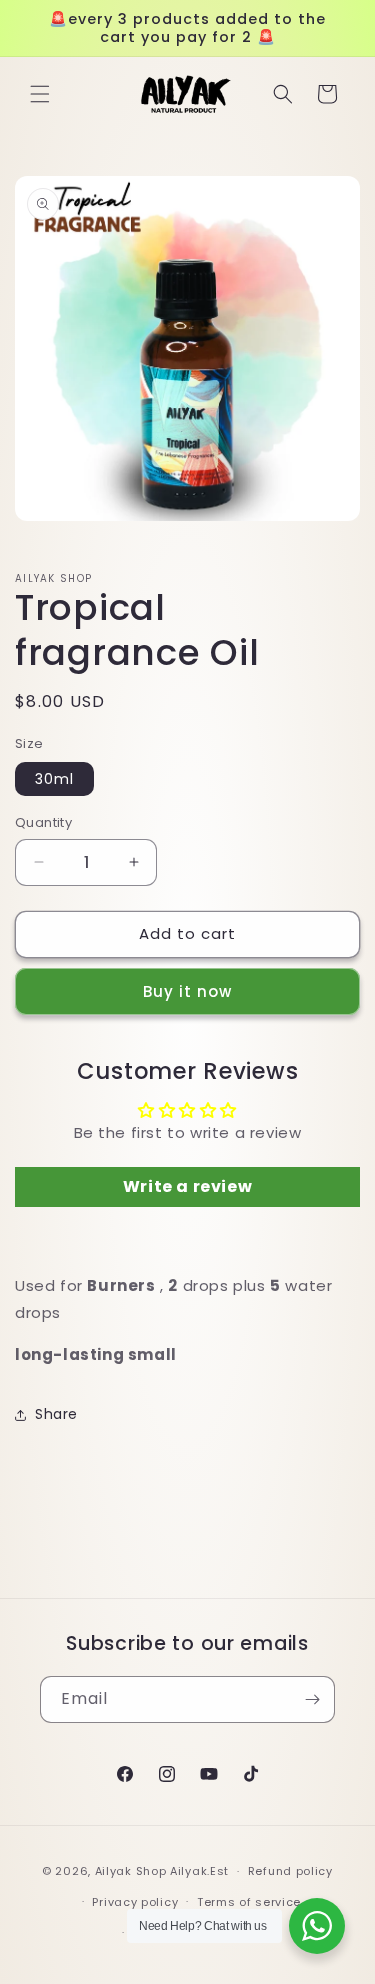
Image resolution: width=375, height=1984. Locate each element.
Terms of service (249, 1902)
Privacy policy (135, 1902)
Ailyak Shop (131, 1871)
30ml (54, 779)
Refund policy (290, 1871)
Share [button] (56, 1414)
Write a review (187, 1186)
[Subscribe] (312, 1699)
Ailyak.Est (199, 1871)
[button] (40, 94)
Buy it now (187, 991)
